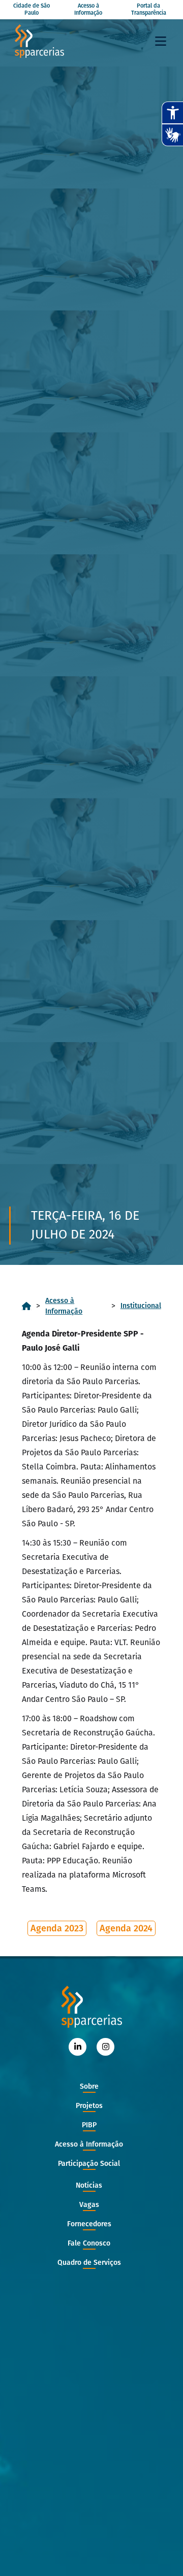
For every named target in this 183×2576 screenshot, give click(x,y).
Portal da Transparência (149, 9)
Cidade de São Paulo (32, 9)
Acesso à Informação (88, 9)
